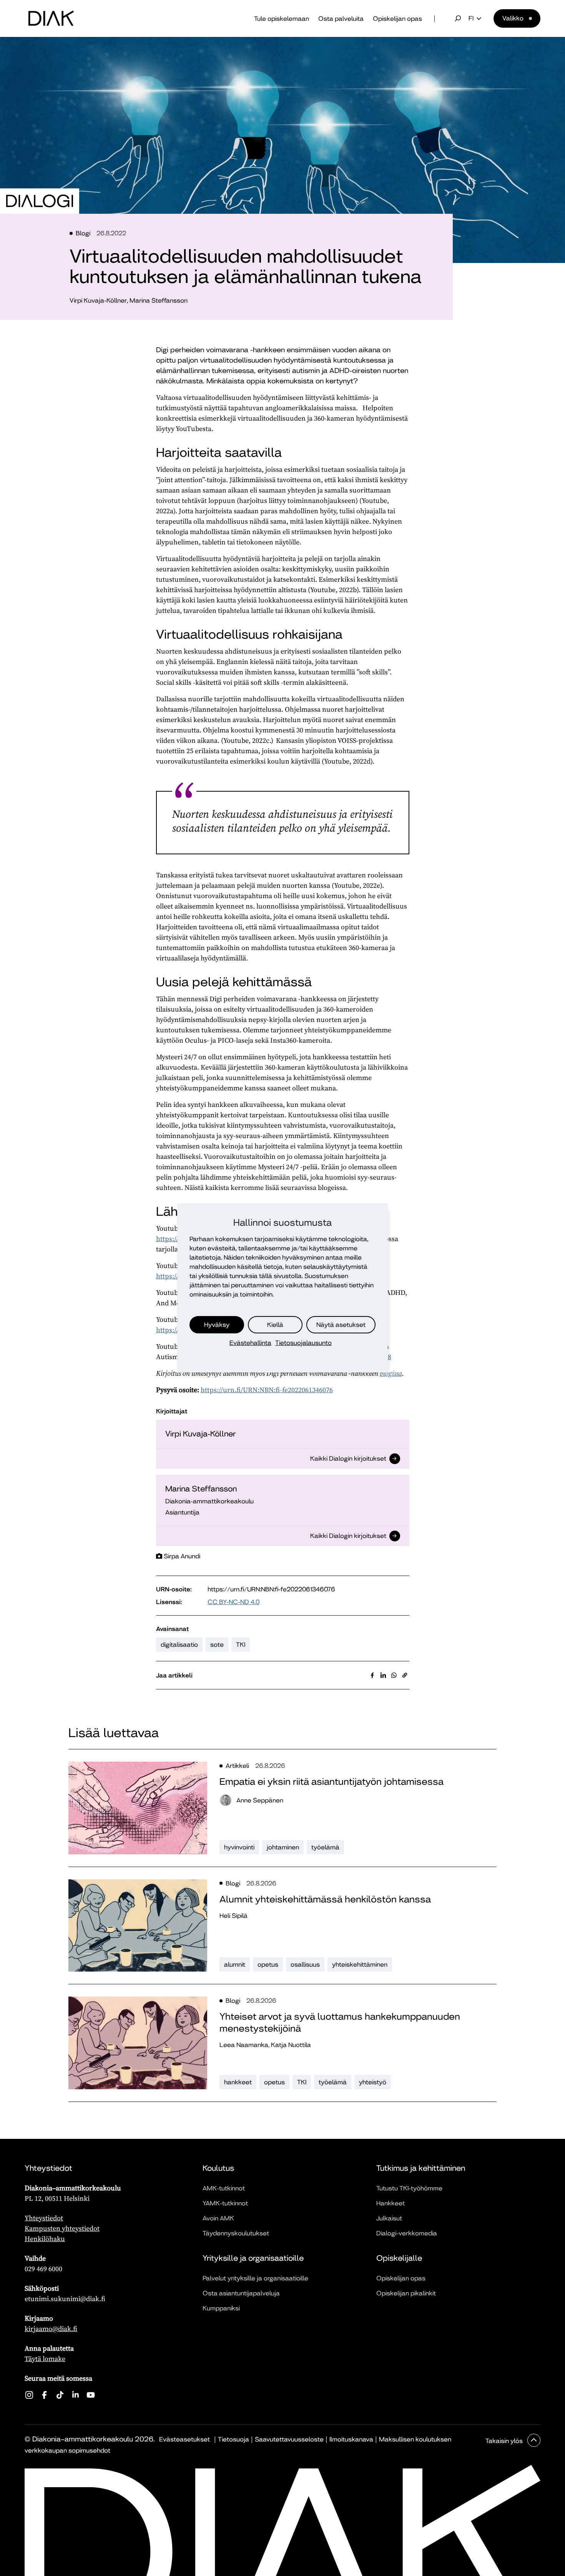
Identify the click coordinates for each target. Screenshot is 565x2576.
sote (217, 1645)
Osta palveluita (341, 19)
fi (471, 18)
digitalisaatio (179, 1645)
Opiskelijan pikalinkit (406, 2293)
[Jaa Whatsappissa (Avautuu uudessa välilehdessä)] (394, 1675)
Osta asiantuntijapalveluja (241, 2293)
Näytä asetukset (341, 1325)
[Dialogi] (40, 201)
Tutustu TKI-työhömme (409, 2188)
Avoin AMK (218, 2218)
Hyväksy (217, 1325)
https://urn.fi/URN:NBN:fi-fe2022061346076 (267, 1390)
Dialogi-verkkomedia (407, 2233)
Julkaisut (389, 2218)
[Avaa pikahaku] (458, 18)
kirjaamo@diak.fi (51, 2329)
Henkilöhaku (45, 2239)
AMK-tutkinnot (224, 2188)
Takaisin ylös (505, 2441)
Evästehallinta (250, 1343)
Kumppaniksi (221, 2308)
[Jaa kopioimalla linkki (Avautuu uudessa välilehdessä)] (405, 1675)
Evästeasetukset (184, 2439)
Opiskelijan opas (397, 19)
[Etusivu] (51, 18)
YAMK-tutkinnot (225, 2203)
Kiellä (275, 1325)
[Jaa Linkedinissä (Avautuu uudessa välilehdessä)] (383, 1675)
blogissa (391, 1373)
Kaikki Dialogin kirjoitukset (348, 1459)
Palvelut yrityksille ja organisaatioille (255, 2278)
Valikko (513, 18)
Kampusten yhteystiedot (62, 2228)
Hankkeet (391, 2203)
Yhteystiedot (44, 2218)
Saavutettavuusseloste (289, 2439)
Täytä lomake (45, 2359)
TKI (241, 1645)
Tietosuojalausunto (303, 1343)
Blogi (83, 233)
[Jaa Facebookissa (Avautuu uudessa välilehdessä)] (372, 1675)
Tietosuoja (233, 2439)
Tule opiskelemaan (282, 19)
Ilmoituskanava (351, 2439)
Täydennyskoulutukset (236, 2233)
